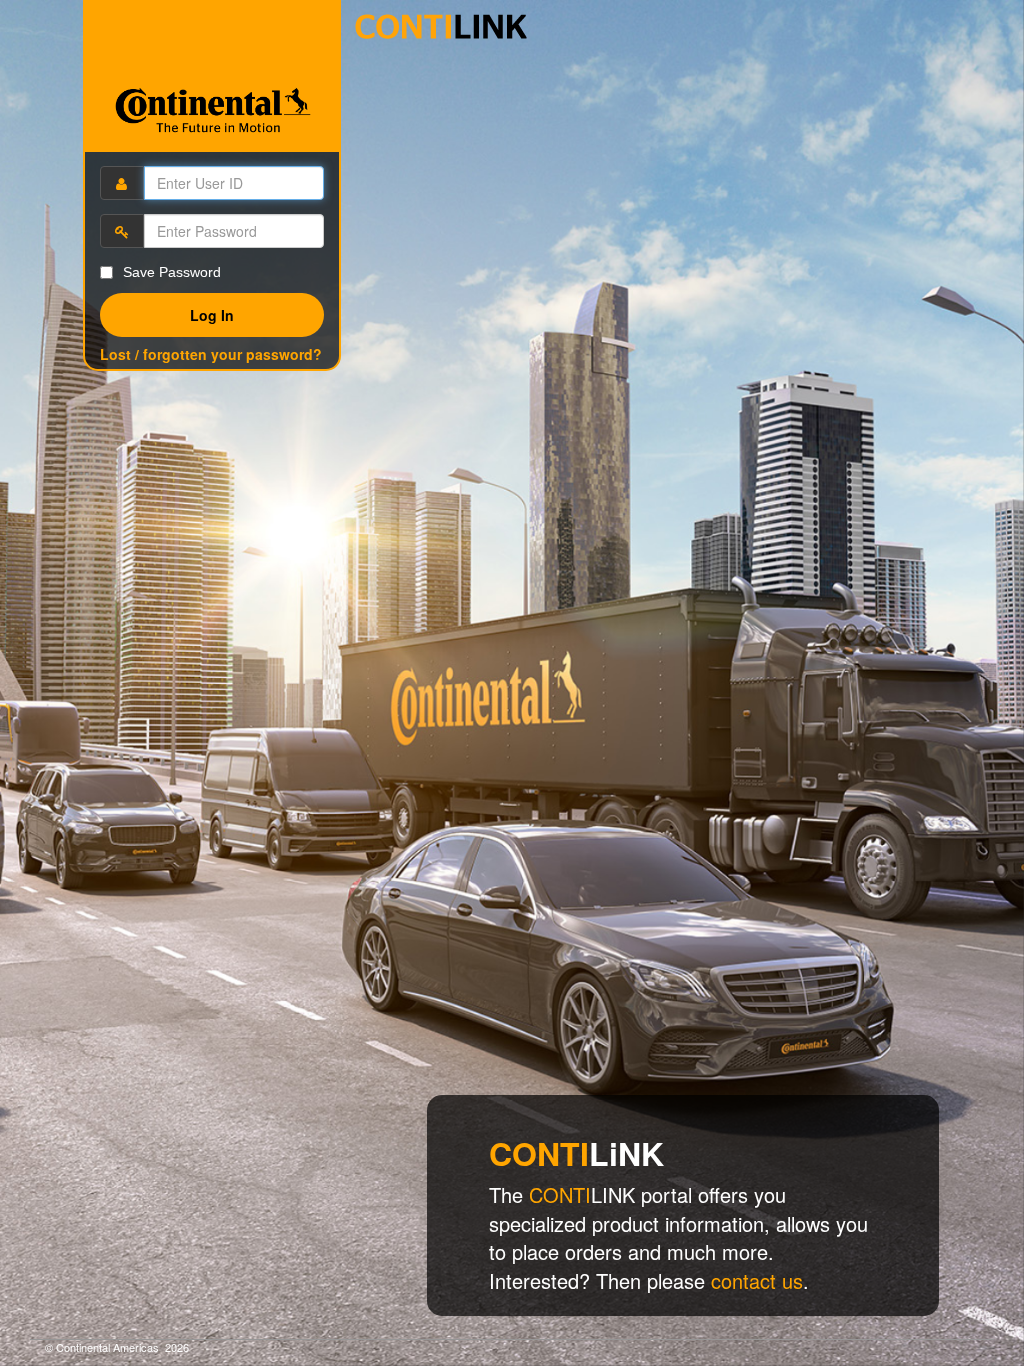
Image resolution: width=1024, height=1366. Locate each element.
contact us (757, 1280)
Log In (212, 315)
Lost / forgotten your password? (211, 354)
